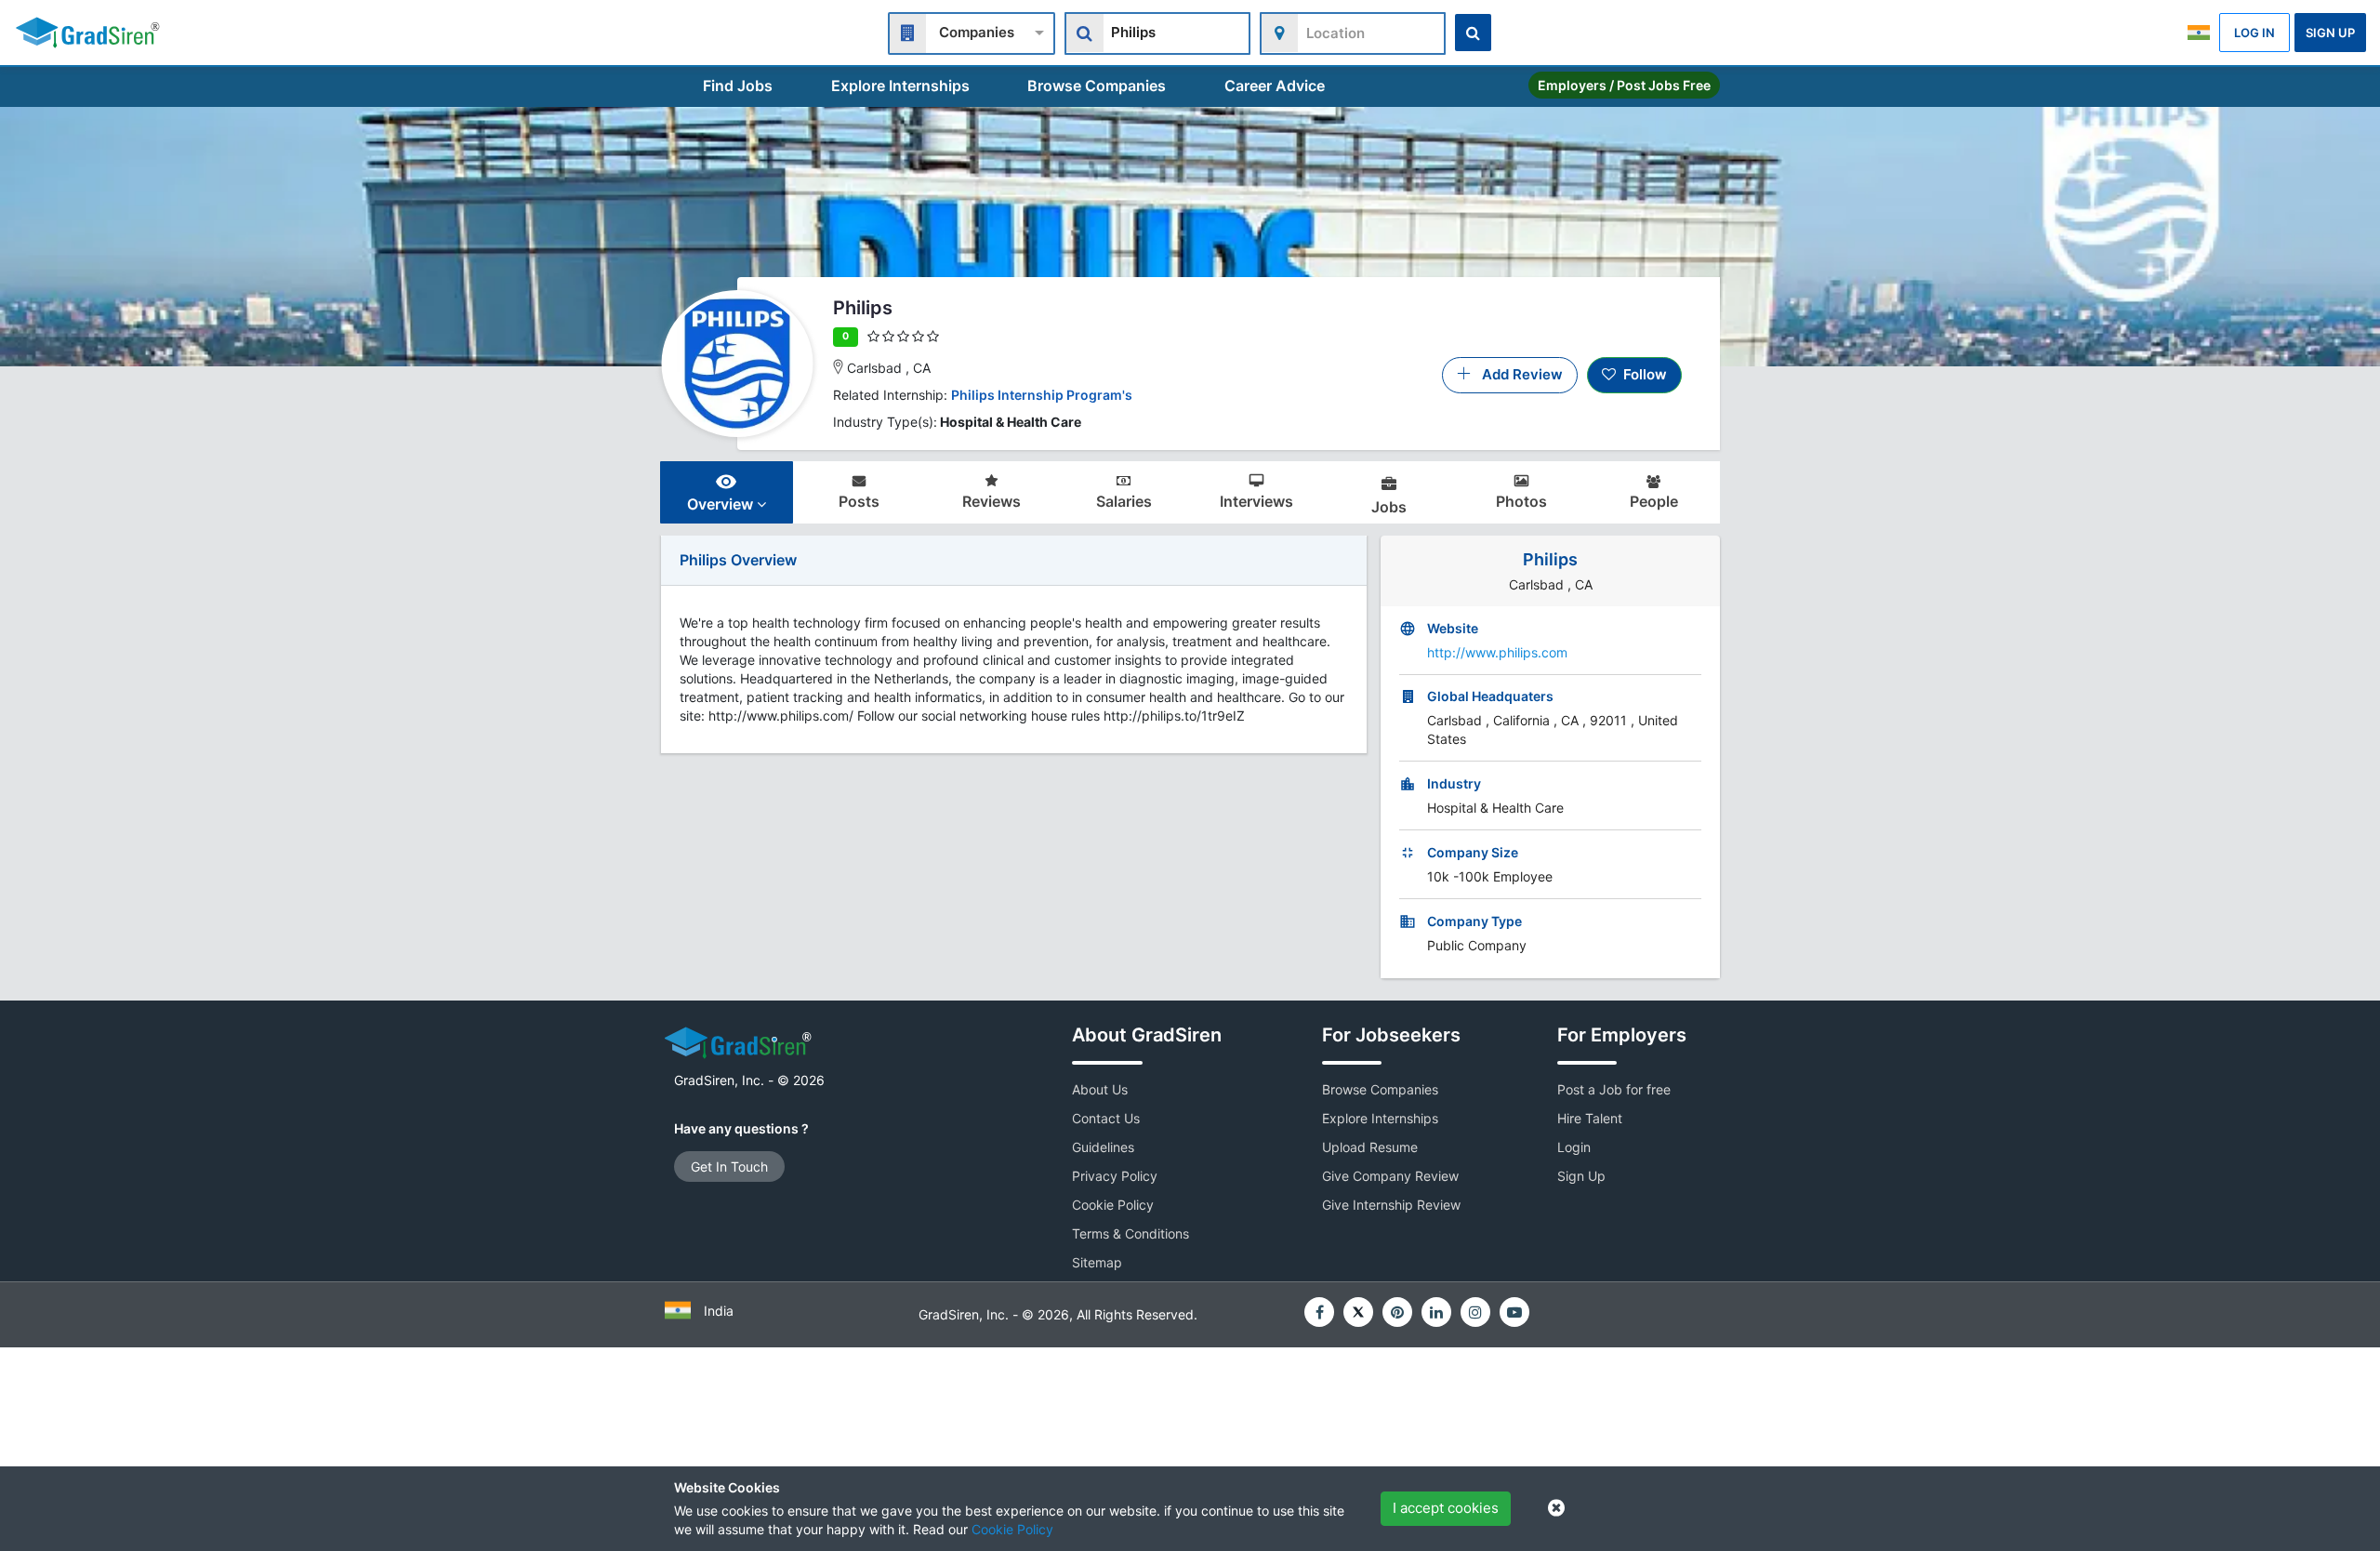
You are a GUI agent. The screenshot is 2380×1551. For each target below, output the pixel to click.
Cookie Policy (1012, 1529)
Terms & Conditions (1130, 1233)
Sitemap (1097, 1262)
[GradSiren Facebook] (1319, 1312)
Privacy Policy (1115, 1176)
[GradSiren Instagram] (1475, 1312)
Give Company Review (1390, 1176)
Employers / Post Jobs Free (1624, 85)
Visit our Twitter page (1358, 1312)
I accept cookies (1446, 1508)
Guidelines (1103, 1147)
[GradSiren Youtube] (1514, 1312)
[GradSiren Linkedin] (1436, 1312)
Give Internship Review (1391, 1205)
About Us (1100, 1089)
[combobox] (972, 31)
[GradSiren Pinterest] (1397, 1312)
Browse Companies (1097, 86)
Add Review (1517, 374)
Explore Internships (900, 86)
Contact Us (1106, 1118)
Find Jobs (738, 86)
